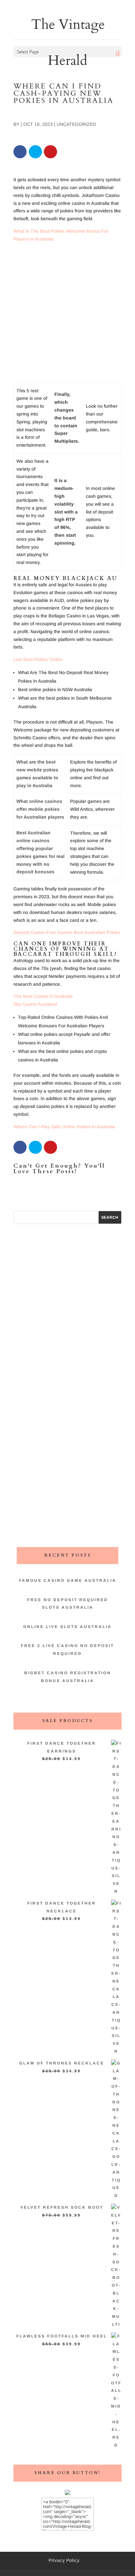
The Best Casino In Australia (43, 996)
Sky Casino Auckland (35, 1004)
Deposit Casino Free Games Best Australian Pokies (67, 932)
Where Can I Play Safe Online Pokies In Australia (64, 1127)
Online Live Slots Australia (67, 1627)
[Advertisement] (67, 315)
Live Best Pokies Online (38, 659)
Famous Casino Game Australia (68, 1580)
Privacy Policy (64, 2560)
